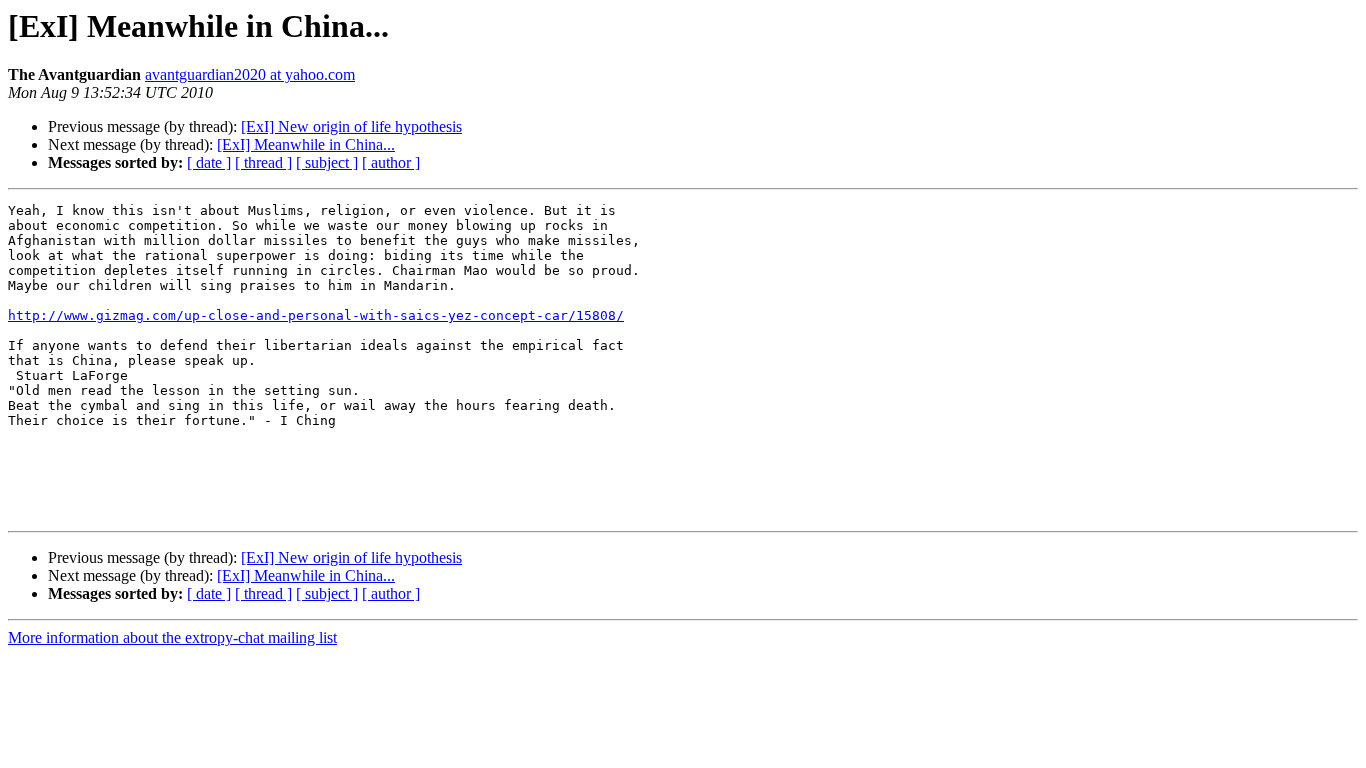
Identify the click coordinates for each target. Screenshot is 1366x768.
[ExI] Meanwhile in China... (306, 144)
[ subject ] (327, 162)
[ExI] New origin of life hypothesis (351, 126)
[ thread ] (263, 162)
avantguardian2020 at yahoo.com (250, 74)
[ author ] (391, 162)
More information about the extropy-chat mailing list (172, 637)
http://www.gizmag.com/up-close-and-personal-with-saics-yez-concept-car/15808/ (316, 315)
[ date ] (209, 162)
